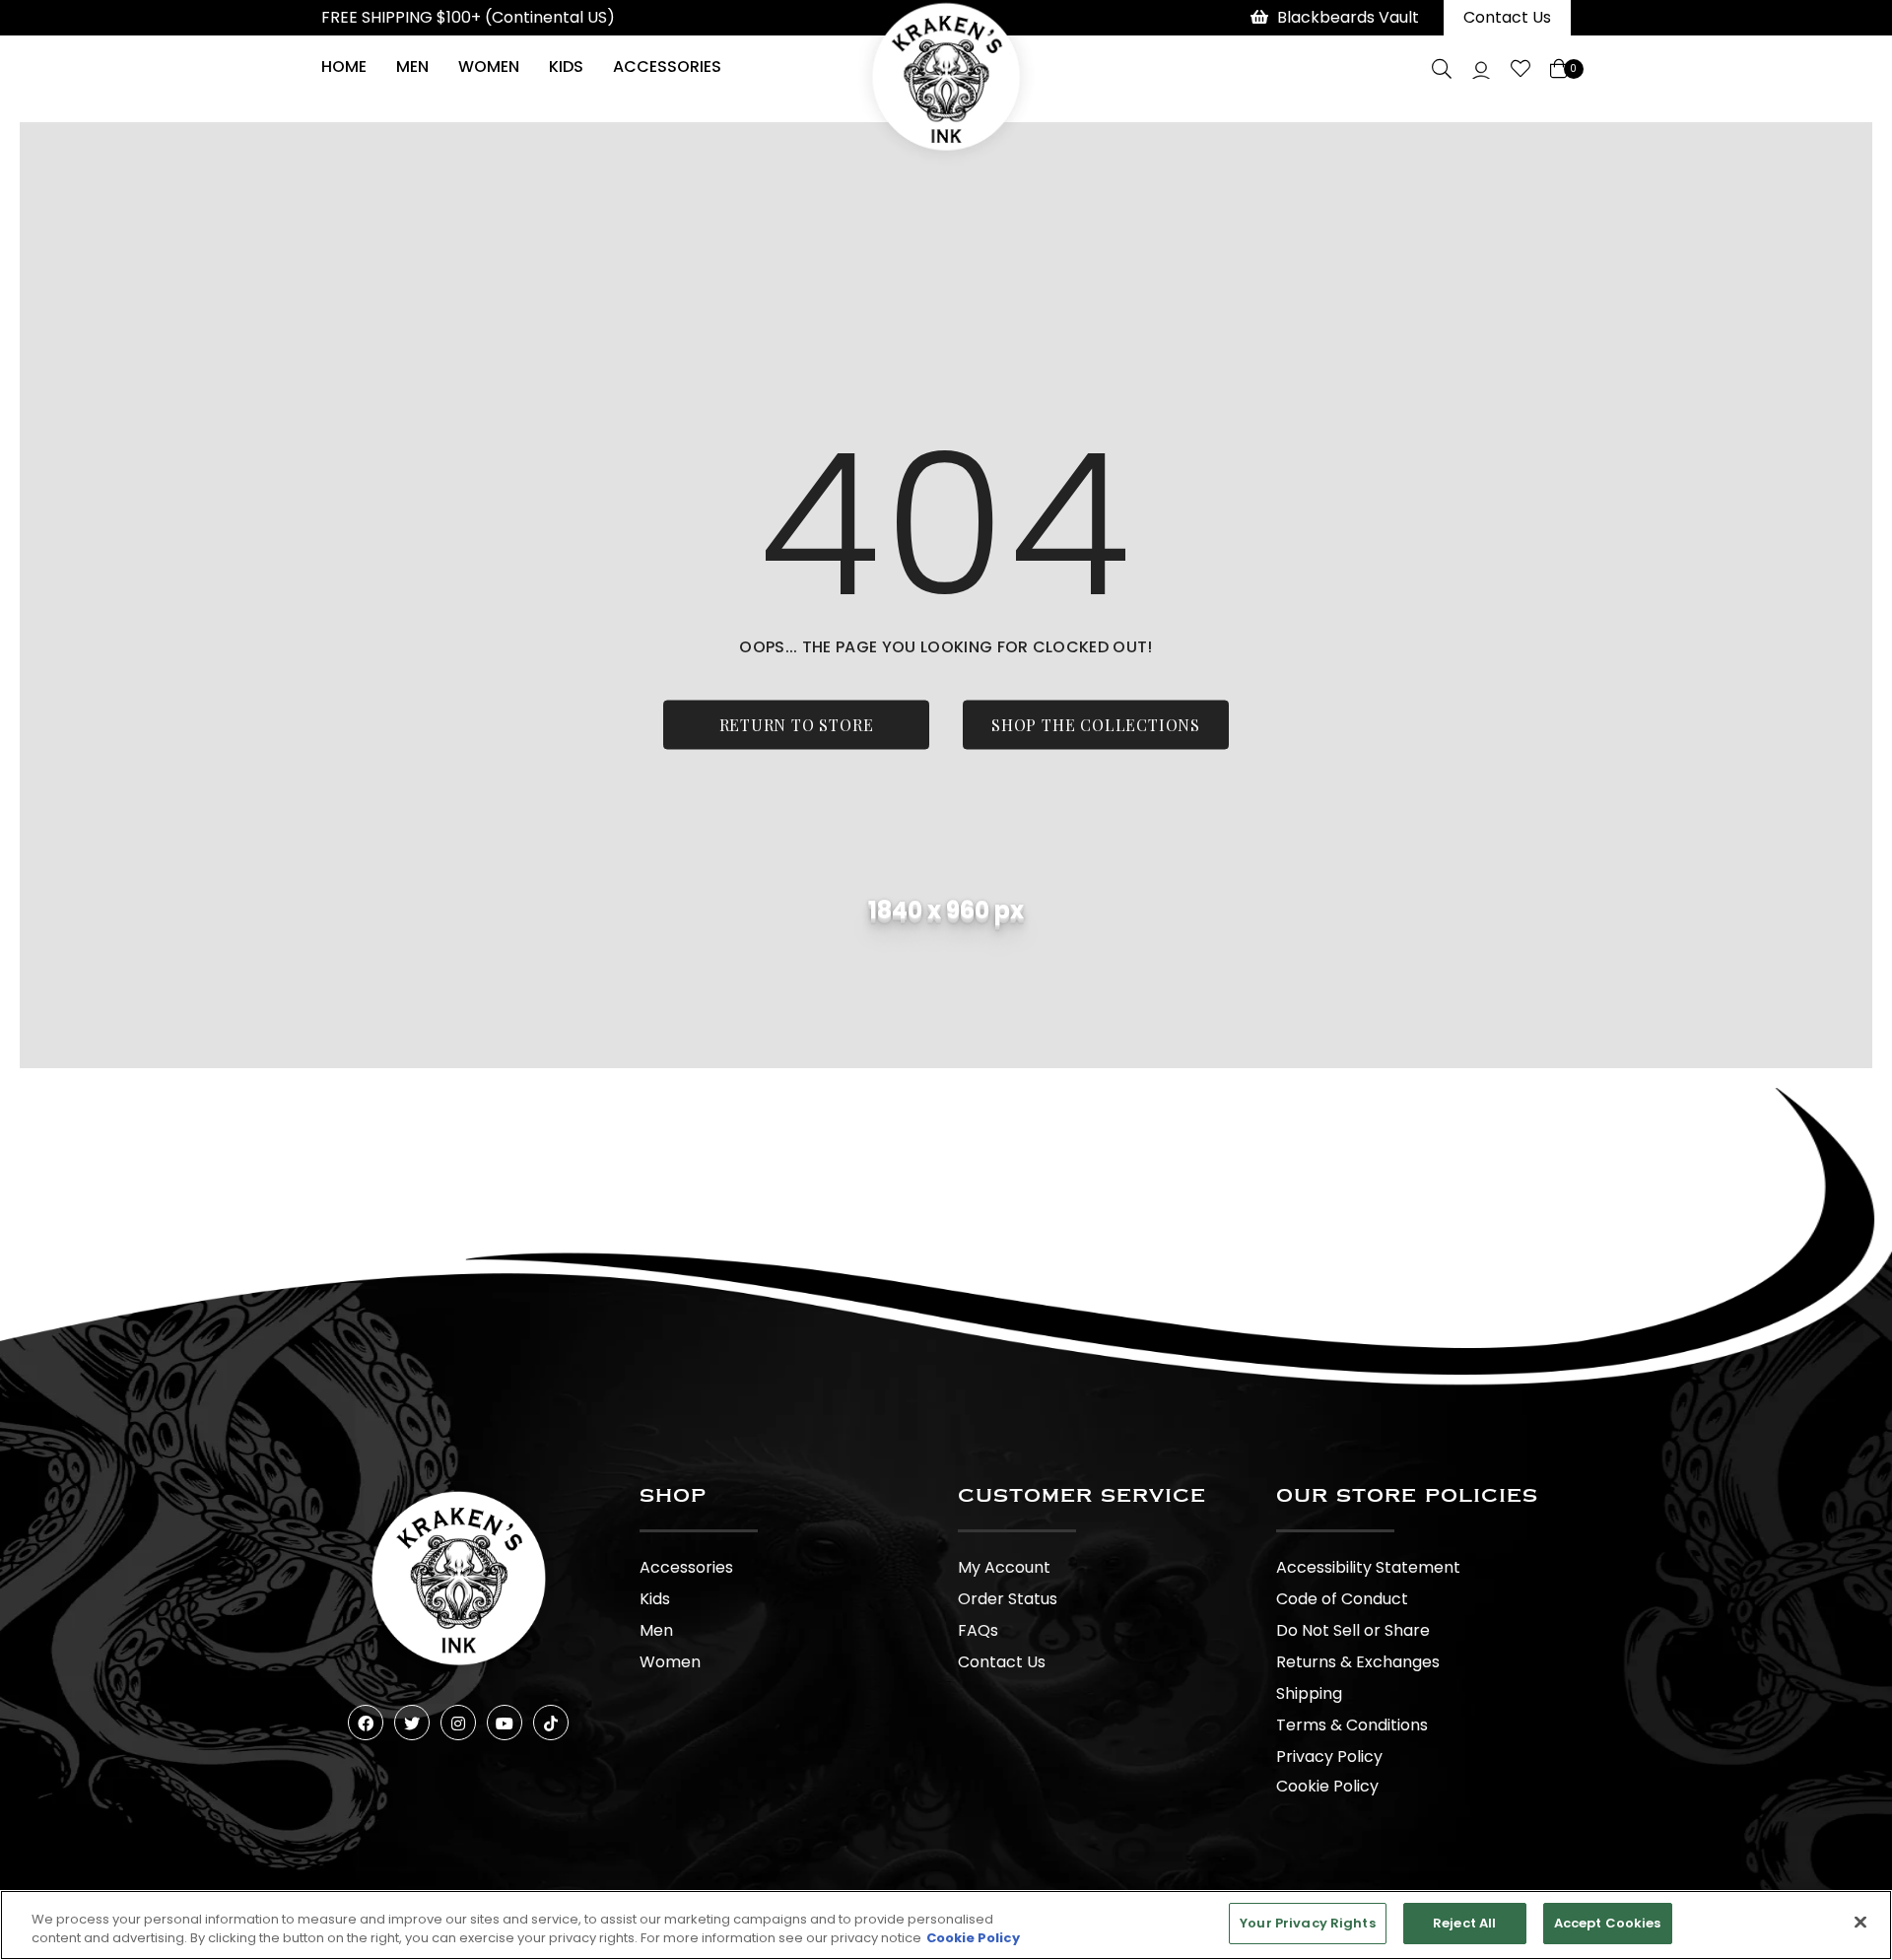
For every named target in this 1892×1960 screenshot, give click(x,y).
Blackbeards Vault (1348, 17)
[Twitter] (412, 1723)
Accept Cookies (1608, 1923)
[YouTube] (505, 1723)
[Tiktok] (551, 1723)
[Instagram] (458, 1723)
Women (489, 67)
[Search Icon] (1442, 69)
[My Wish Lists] (1520, 69)
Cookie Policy (1327, 1786)
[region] (946, 1925)
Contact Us (1507, 17)
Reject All (1464, 1923)
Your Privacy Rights (1307, 1923)
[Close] (1860, 1922)
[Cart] (1560, 69)
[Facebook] (366, 1723)
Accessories (667, 67)
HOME (344, 67)
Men (412, 67)
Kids (566, 67)
